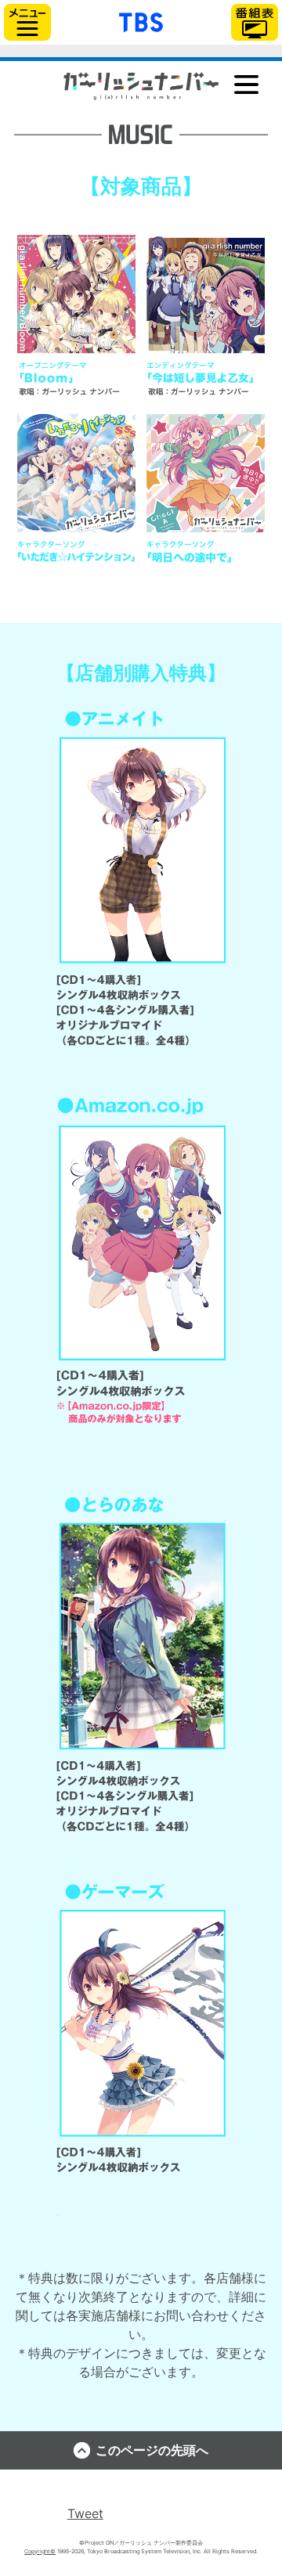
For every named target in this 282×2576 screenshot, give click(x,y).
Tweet (85, 2513)
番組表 (255, 22)
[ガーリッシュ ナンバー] (141, 86)
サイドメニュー (27, 22)
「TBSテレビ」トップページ (141, 20)
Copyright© (40, 2551)
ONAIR (141, 113)
